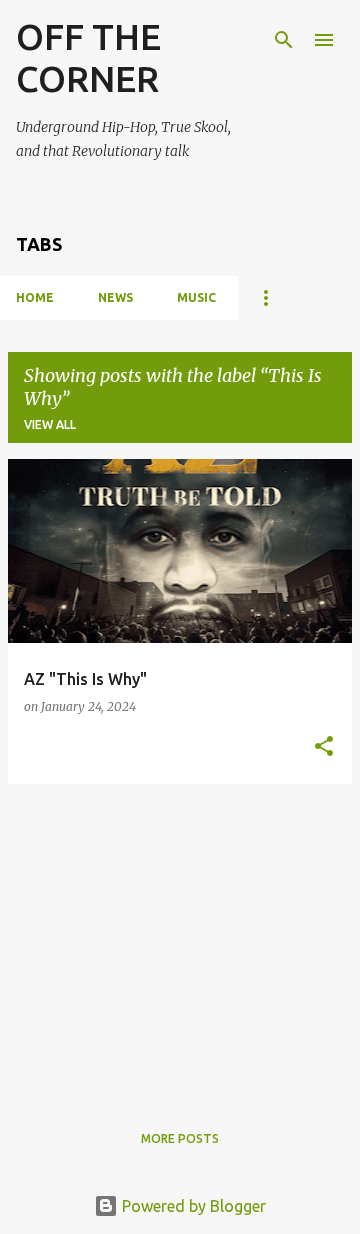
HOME (35, 297)
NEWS (115, 297)
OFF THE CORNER (88, 57)
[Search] (284, 40)
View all (50, 424)
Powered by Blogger (192, 1206)
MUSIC (196, 297)
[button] (324, 747)
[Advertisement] (180, 940)
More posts (180, 1138)
